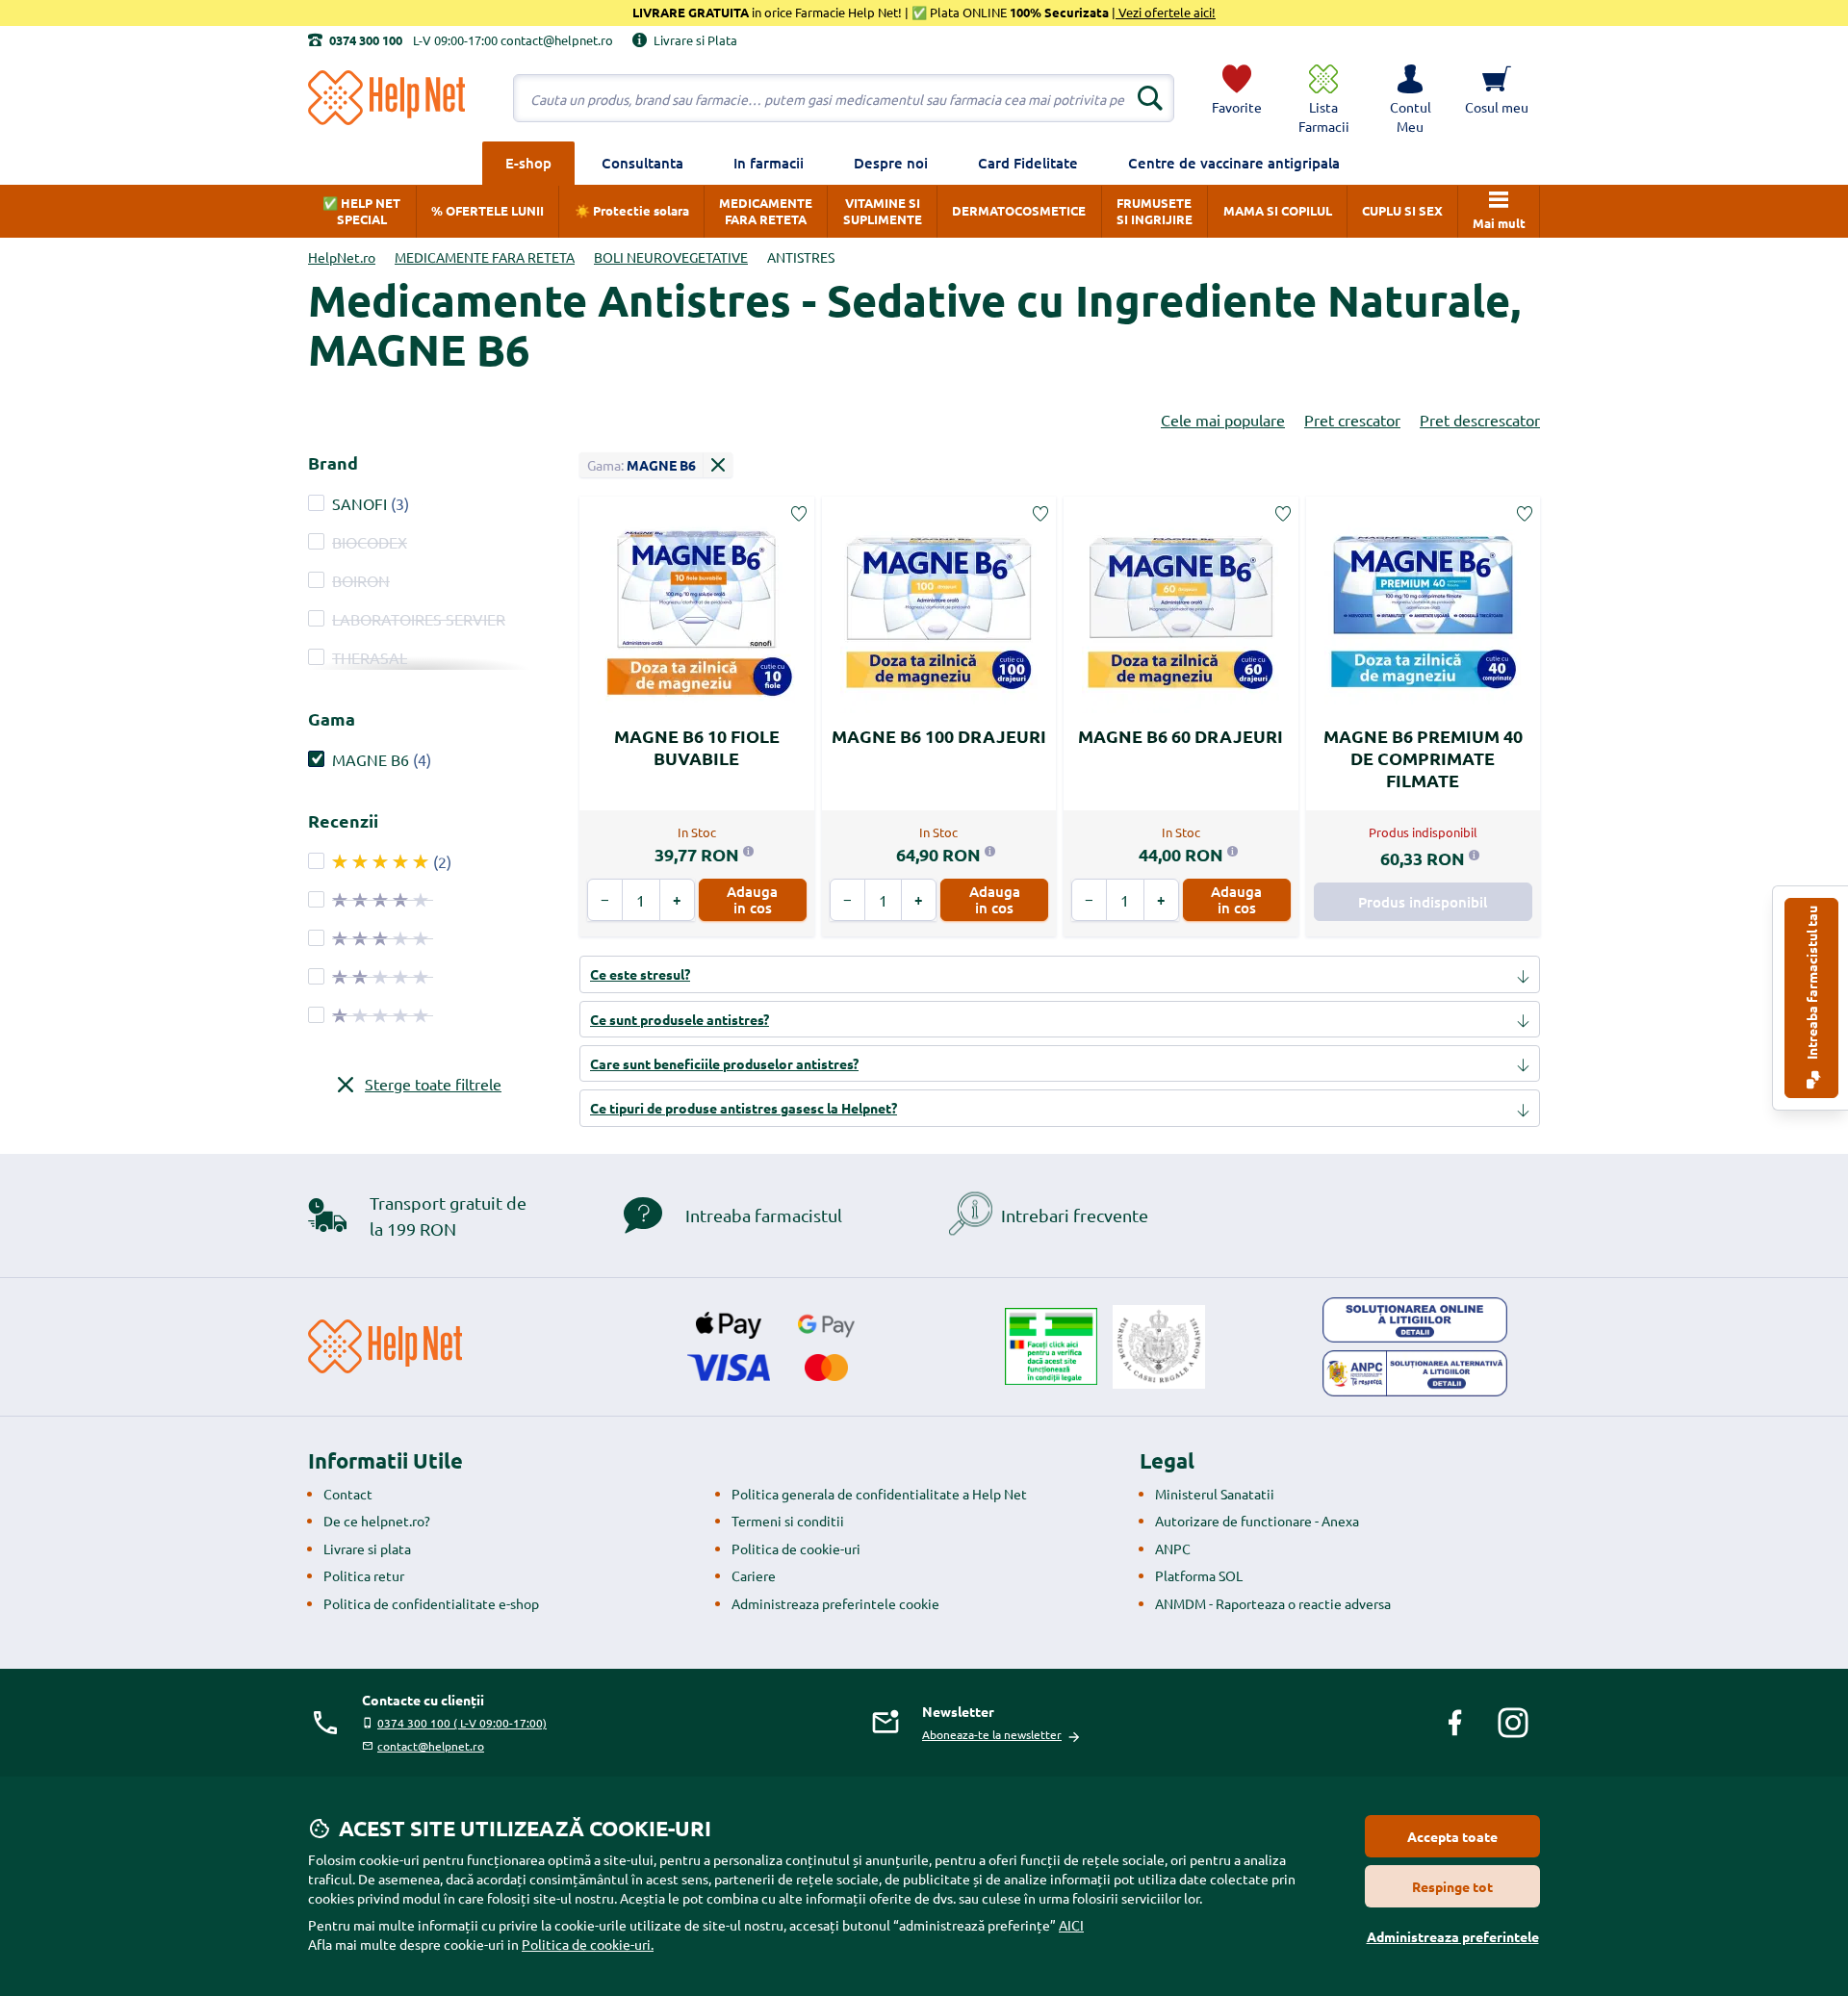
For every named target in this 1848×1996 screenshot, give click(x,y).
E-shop (528, 163)
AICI (1071, 1925)
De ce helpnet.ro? (377, 1521)
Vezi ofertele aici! (1166, 12)
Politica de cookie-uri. (588, 1944)
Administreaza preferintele (1453, 1936)
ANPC (1173, 1548)
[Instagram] (1513, 1723)
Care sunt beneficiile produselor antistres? (724, 1063)
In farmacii (769, 163)
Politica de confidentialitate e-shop (431, 1603)
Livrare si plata (367, 1548)
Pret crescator (1352, 420)
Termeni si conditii (788, 1521)
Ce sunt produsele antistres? (680, 1019)
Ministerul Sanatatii (1215, 1494)
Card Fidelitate (1028, 163)
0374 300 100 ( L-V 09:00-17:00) (462, 1723)
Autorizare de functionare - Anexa (1257, 1521)
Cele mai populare (1223, 420)
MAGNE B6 (371, 759)
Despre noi (891, 163)
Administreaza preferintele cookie (835, 1603)
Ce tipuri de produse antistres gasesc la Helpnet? (744, 1108)
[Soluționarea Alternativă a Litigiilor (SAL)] (1415, 1373)
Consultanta (642, 163)
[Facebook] (1455, 1723)
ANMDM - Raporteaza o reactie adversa (1273, 1603)
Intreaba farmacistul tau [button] (1811, 984)
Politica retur (364, 1575)
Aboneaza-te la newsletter (992, 1734)
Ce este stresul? (640, 974)
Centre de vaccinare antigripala (1234, 163)
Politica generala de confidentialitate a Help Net (879, 1494)
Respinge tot (1452, 1886)
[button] (1410, 98)
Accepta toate (1452, 1836)
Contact (348, 1494)
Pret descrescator (1480, 420)
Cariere (754, 1575)
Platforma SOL (1199, 1575)
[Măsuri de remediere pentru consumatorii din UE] (1415, 1320)
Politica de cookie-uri (796, 1548)
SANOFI (359, 503)
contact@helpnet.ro (431, 1746)
